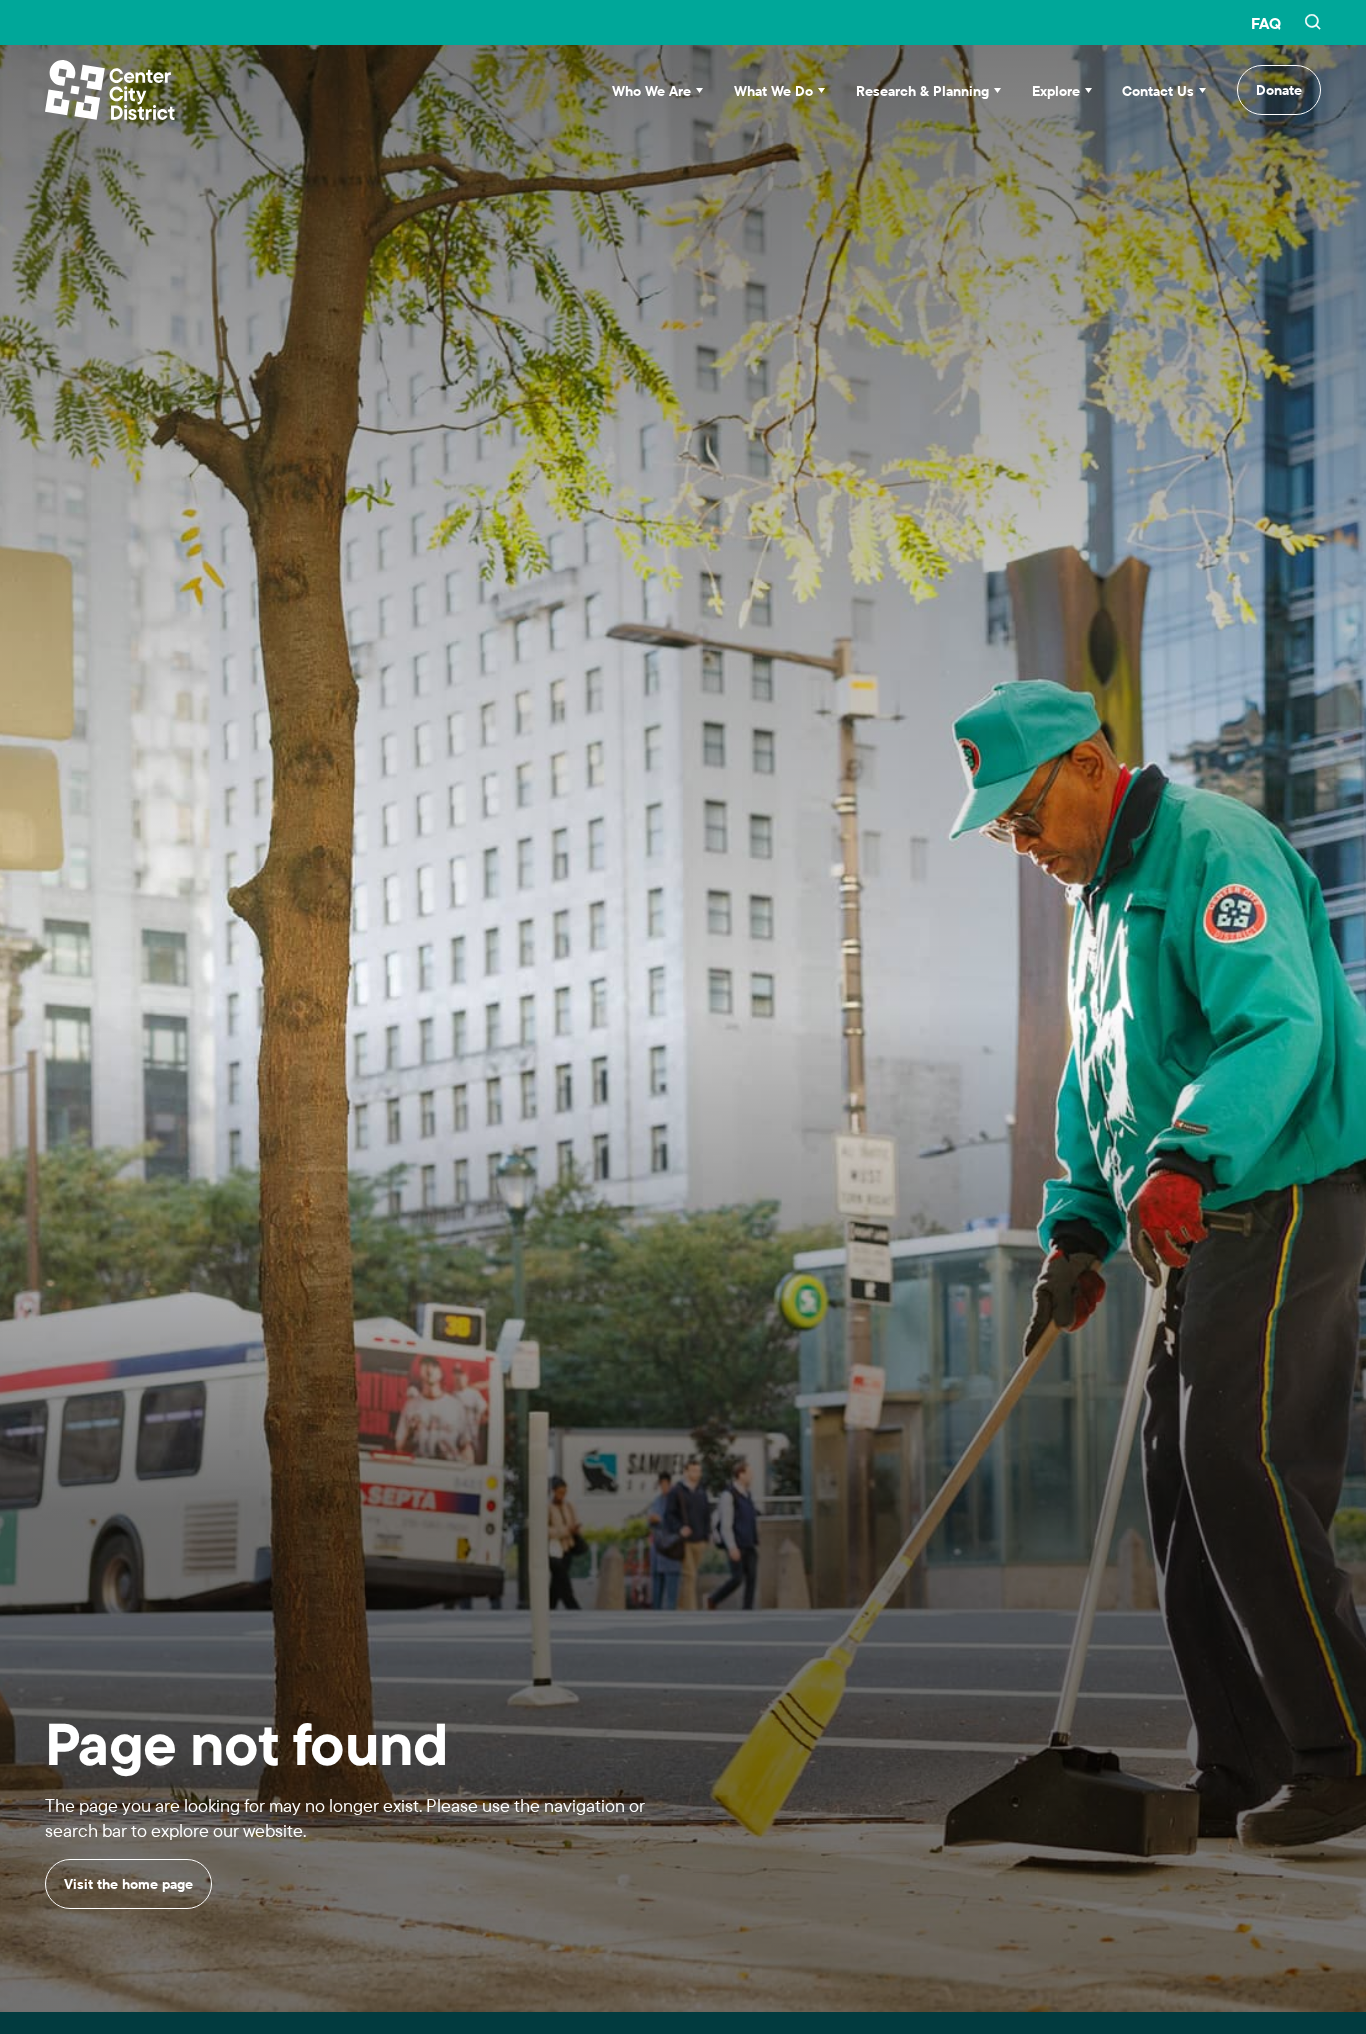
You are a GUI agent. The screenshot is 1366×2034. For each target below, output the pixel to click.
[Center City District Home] (110, 90)
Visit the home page (128, 1907)
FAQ (1266, 23)
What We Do (773, 91)
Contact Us (1158, 91)
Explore (1056, 91)
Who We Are (651, 91)
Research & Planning (922, 91)
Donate (1279, 90)
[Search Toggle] (1313, 23)
